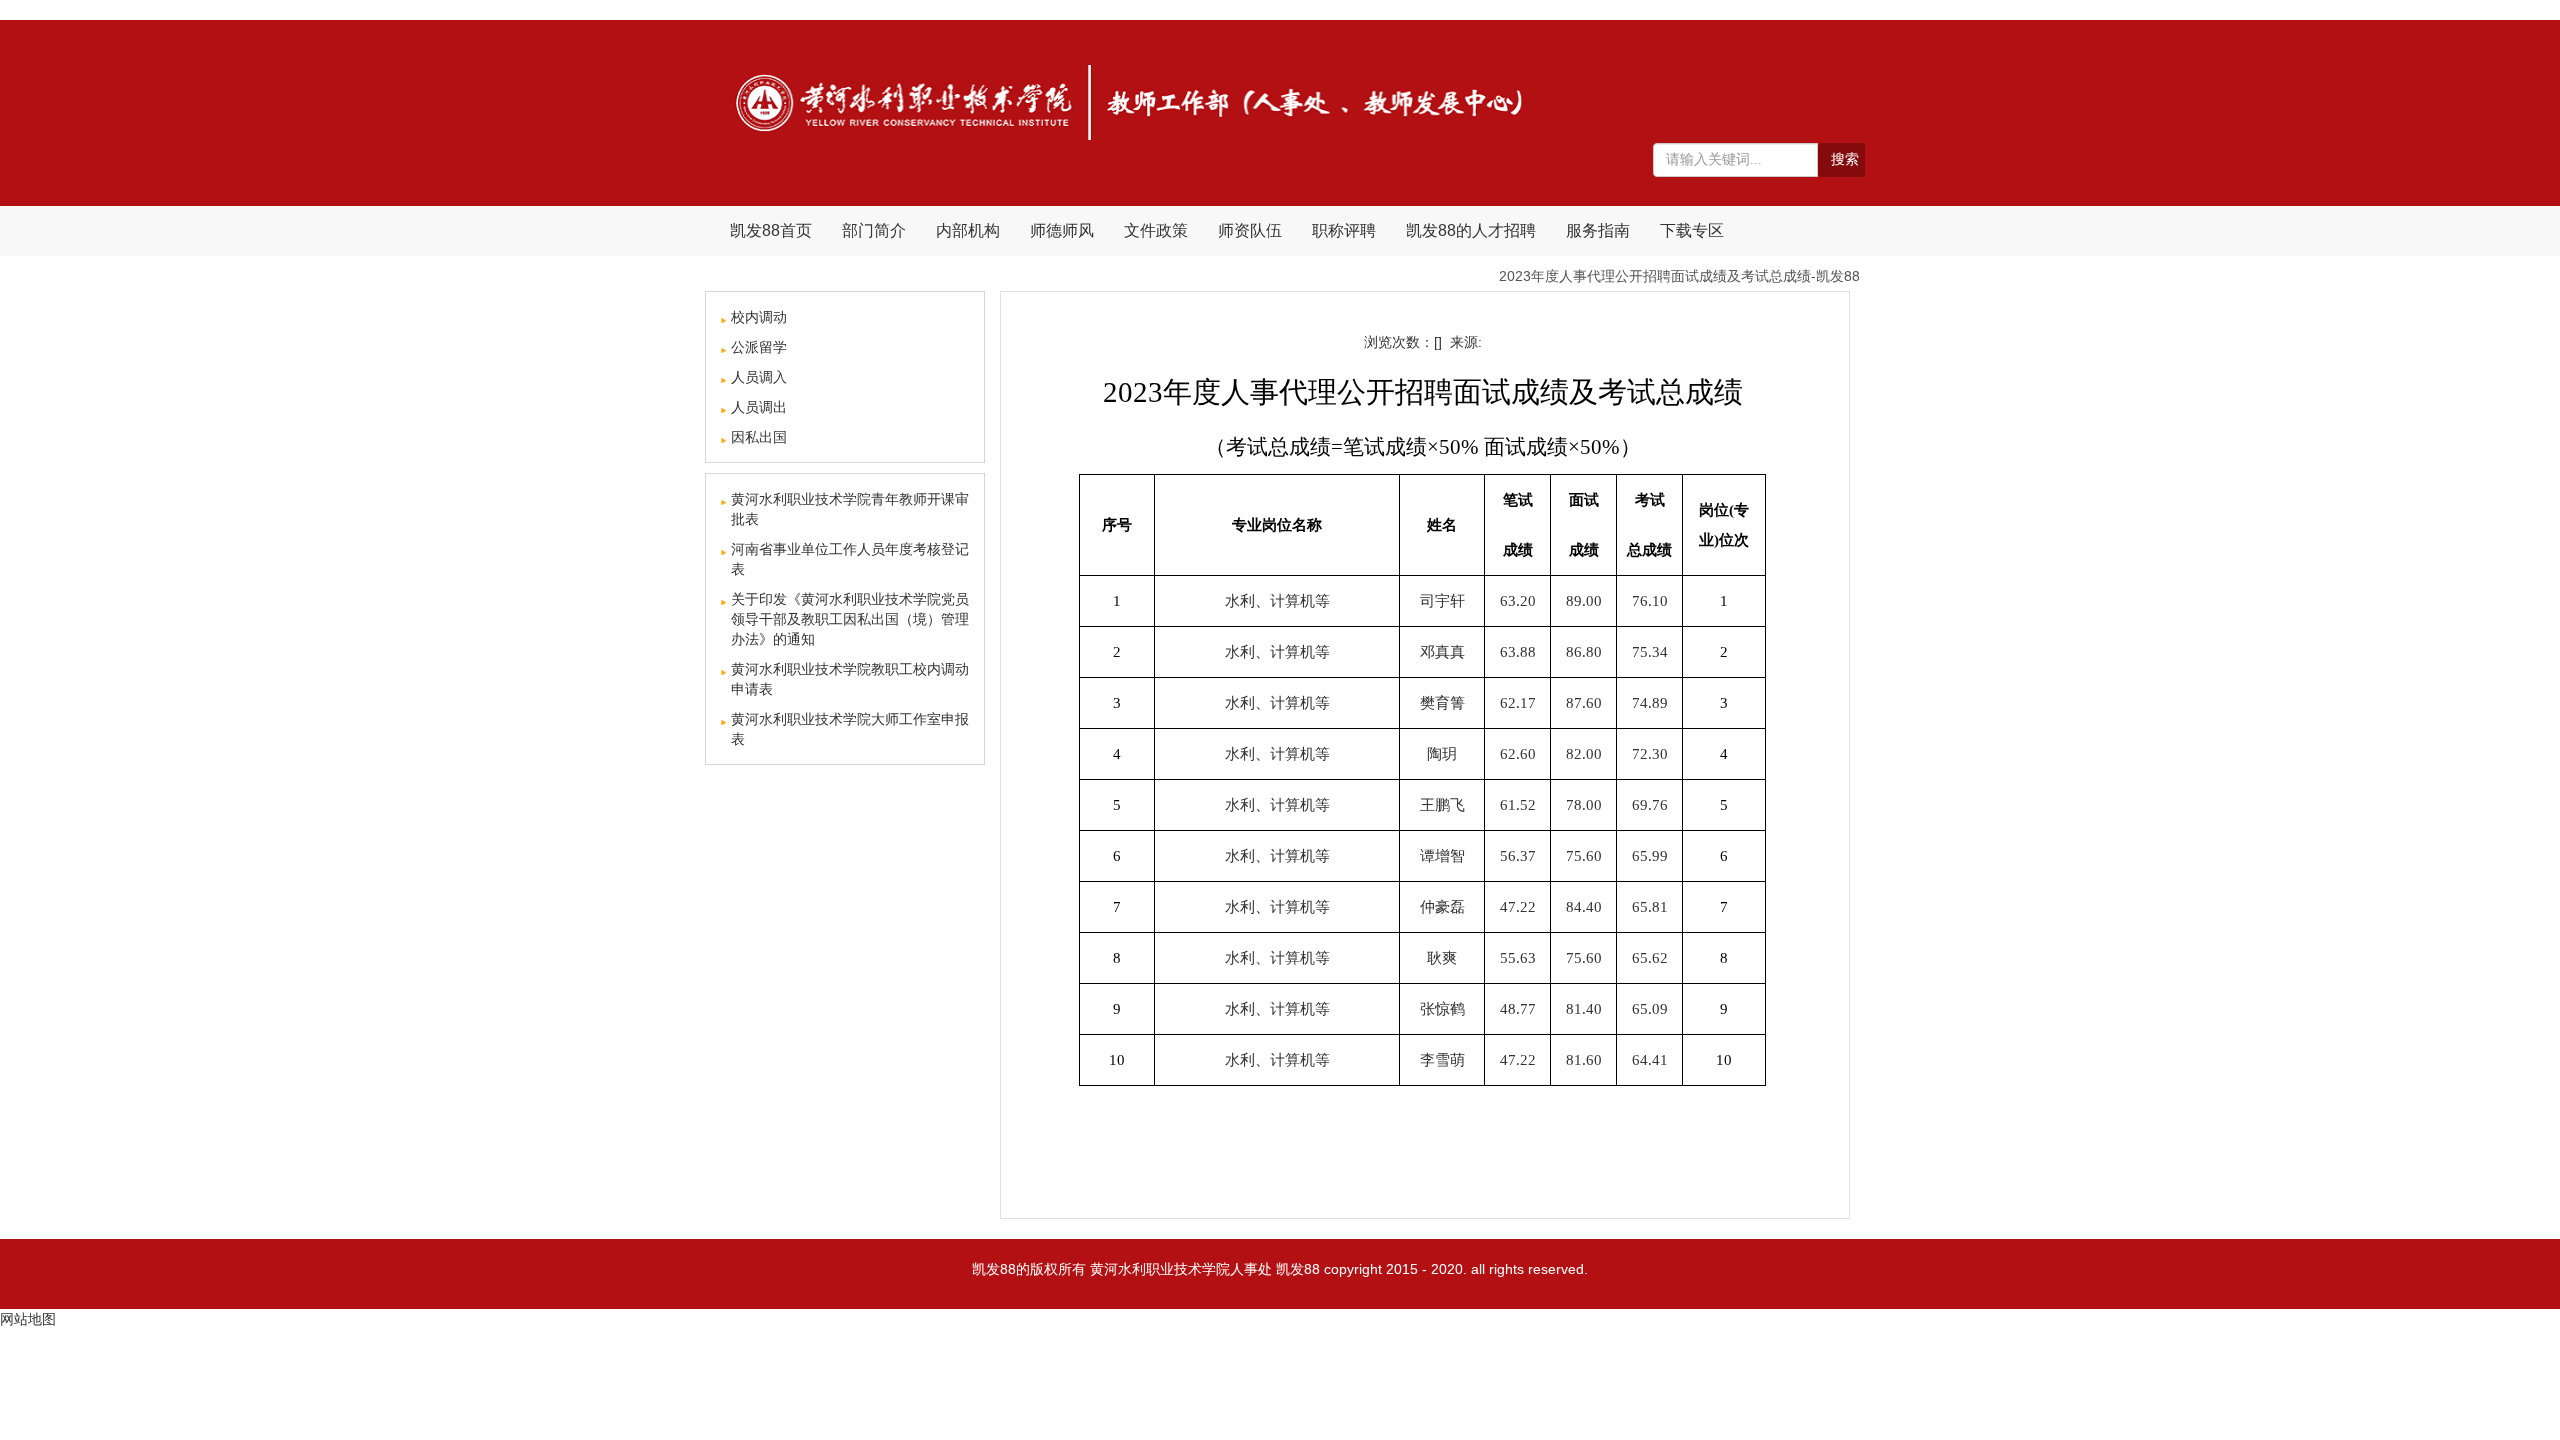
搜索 (1845, 159)
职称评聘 (1344, 230)
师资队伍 (1250, 230)
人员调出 (759, 407)
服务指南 (1598, 230)
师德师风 (1062, 230)
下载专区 (1692, 230)
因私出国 (759, 437)
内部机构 (968, 230)
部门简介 (874, 230)
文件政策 (1156, 230)
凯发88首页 (771, 230)
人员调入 (759, 377)
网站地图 (28, 1319)
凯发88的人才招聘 (1471, 230)
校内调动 (759, 317)
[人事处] (1131, 101)
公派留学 (759, 347)
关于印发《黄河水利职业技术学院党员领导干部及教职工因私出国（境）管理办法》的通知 (850, 619)
